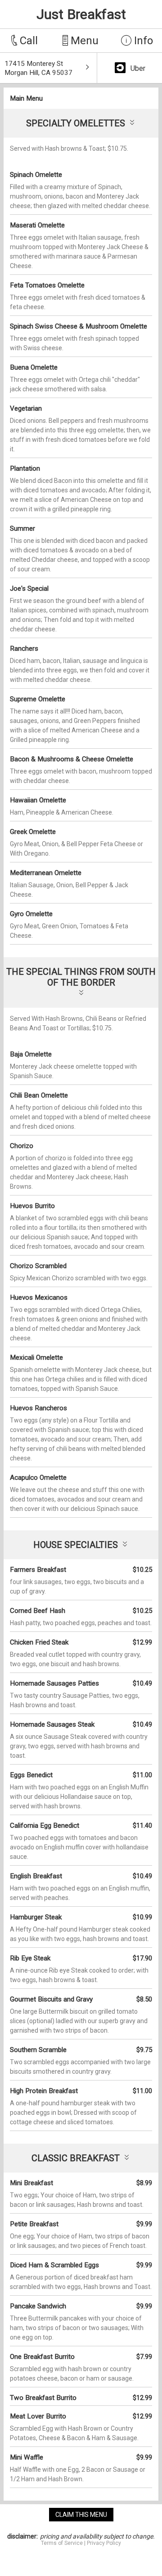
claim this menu (81, 2515)
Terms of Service (62, 2543)
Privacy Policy (104, 2543)
